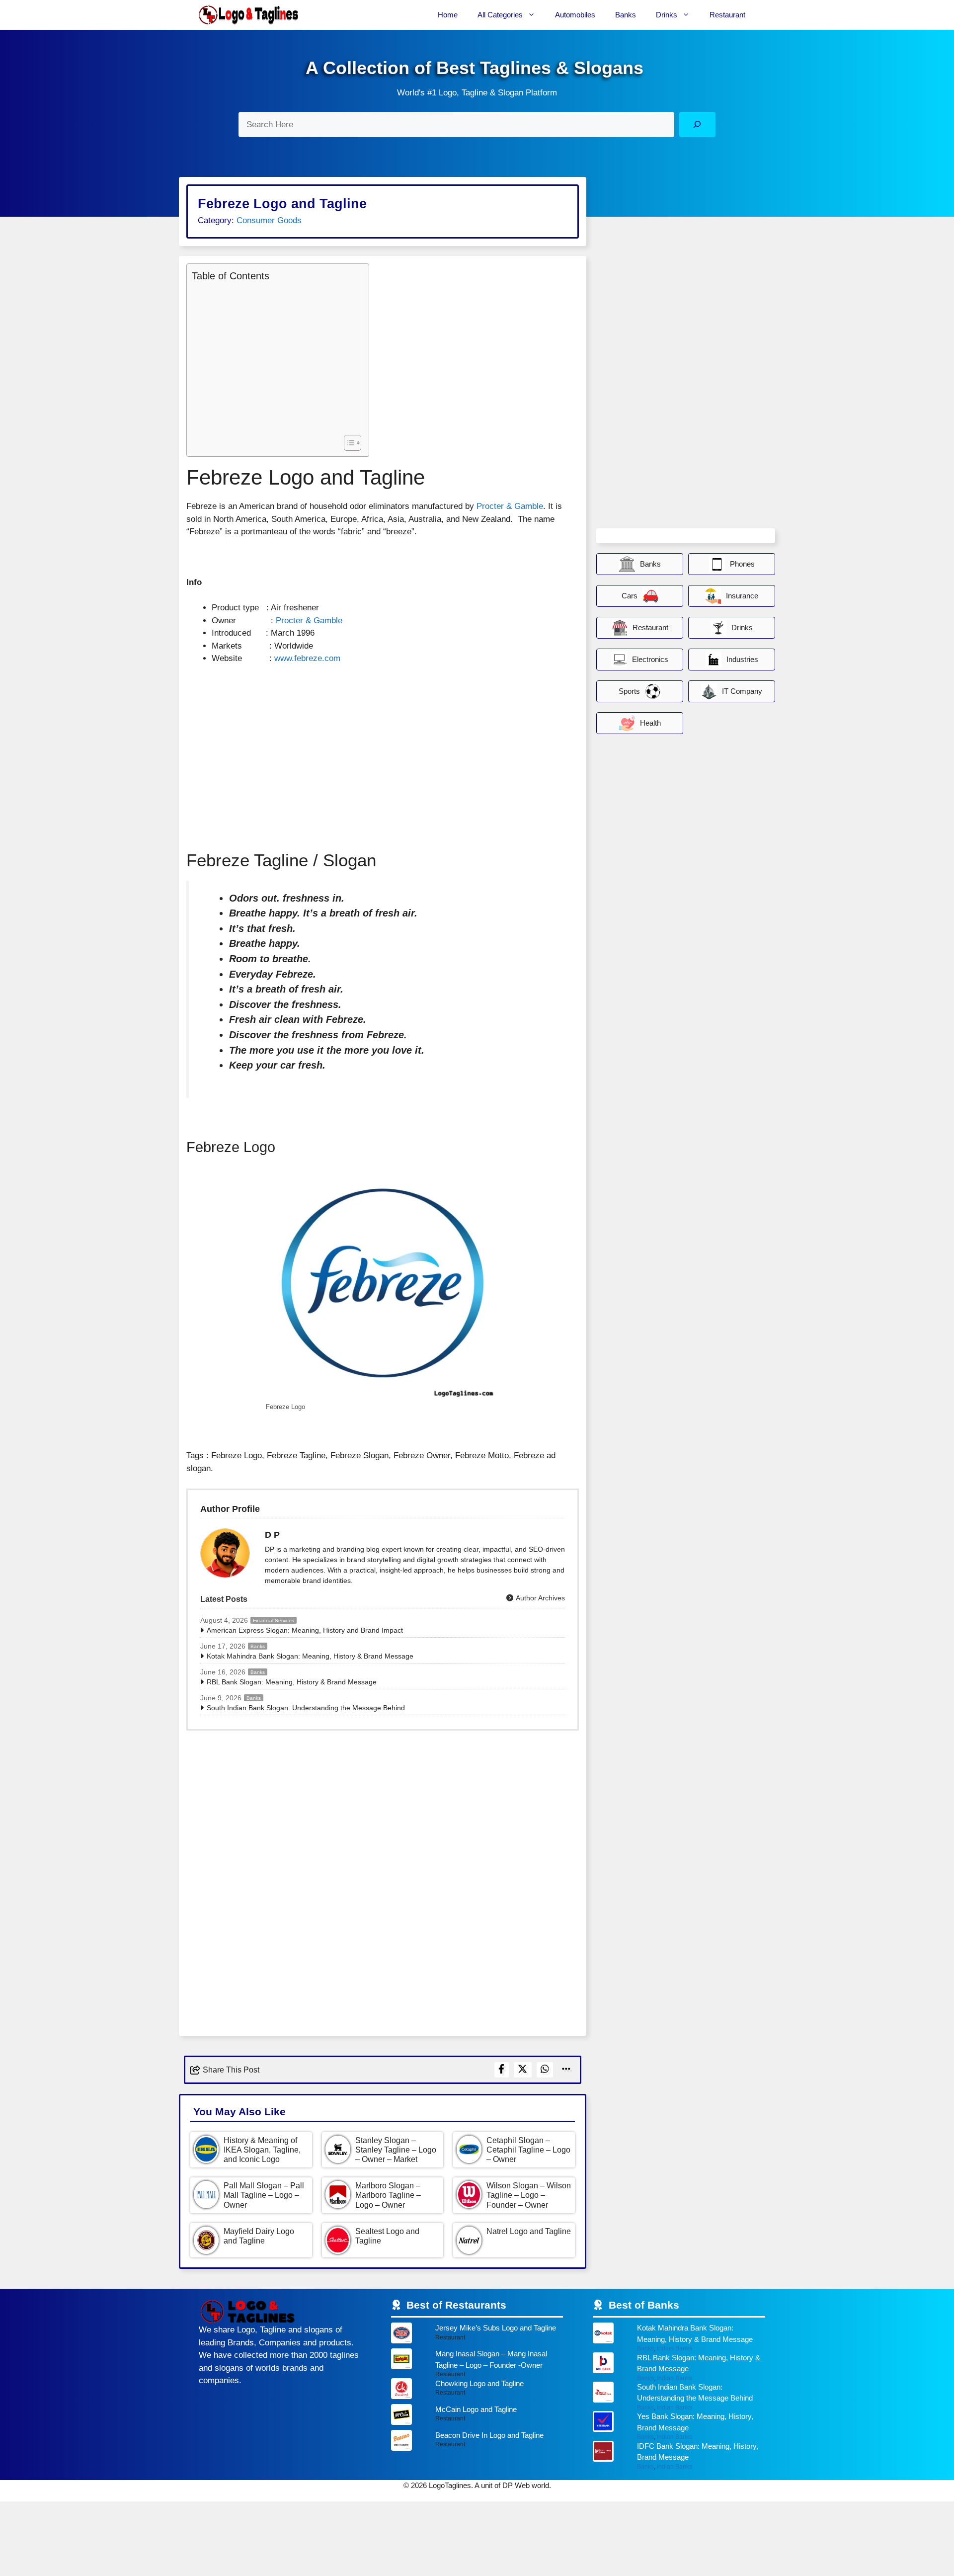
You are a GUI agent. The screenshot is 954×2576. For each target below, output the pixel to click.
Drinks (667, 15)
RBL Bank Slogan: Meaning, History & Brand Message (292, 1682)
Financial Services (274, 1620)
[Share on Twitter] (523, 2070)
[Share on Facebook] (502, 2070)
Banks (626, 15)
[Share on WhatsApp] (545, 2070)
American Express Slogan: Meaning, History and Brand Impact (305, 1630)
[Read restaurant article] (477, 2335)
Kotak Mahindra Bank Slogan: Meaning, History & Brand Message (310, 1656)
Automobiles (575, 15)
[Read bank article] (679, 2337)
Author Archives (540, 1598)
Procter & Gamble (510, 506)
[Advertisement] (275, 357)
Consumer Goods (269, 220)
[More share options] (566, 2070)
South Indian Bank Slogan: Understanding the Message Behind (306, 1708)
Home (448, 15)
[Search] (697, 125)
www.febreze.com (307, 658)
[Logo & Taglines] (248, 15)
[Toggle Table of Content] (348, 443)
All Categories (500, 15)
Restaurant (727, 15)
